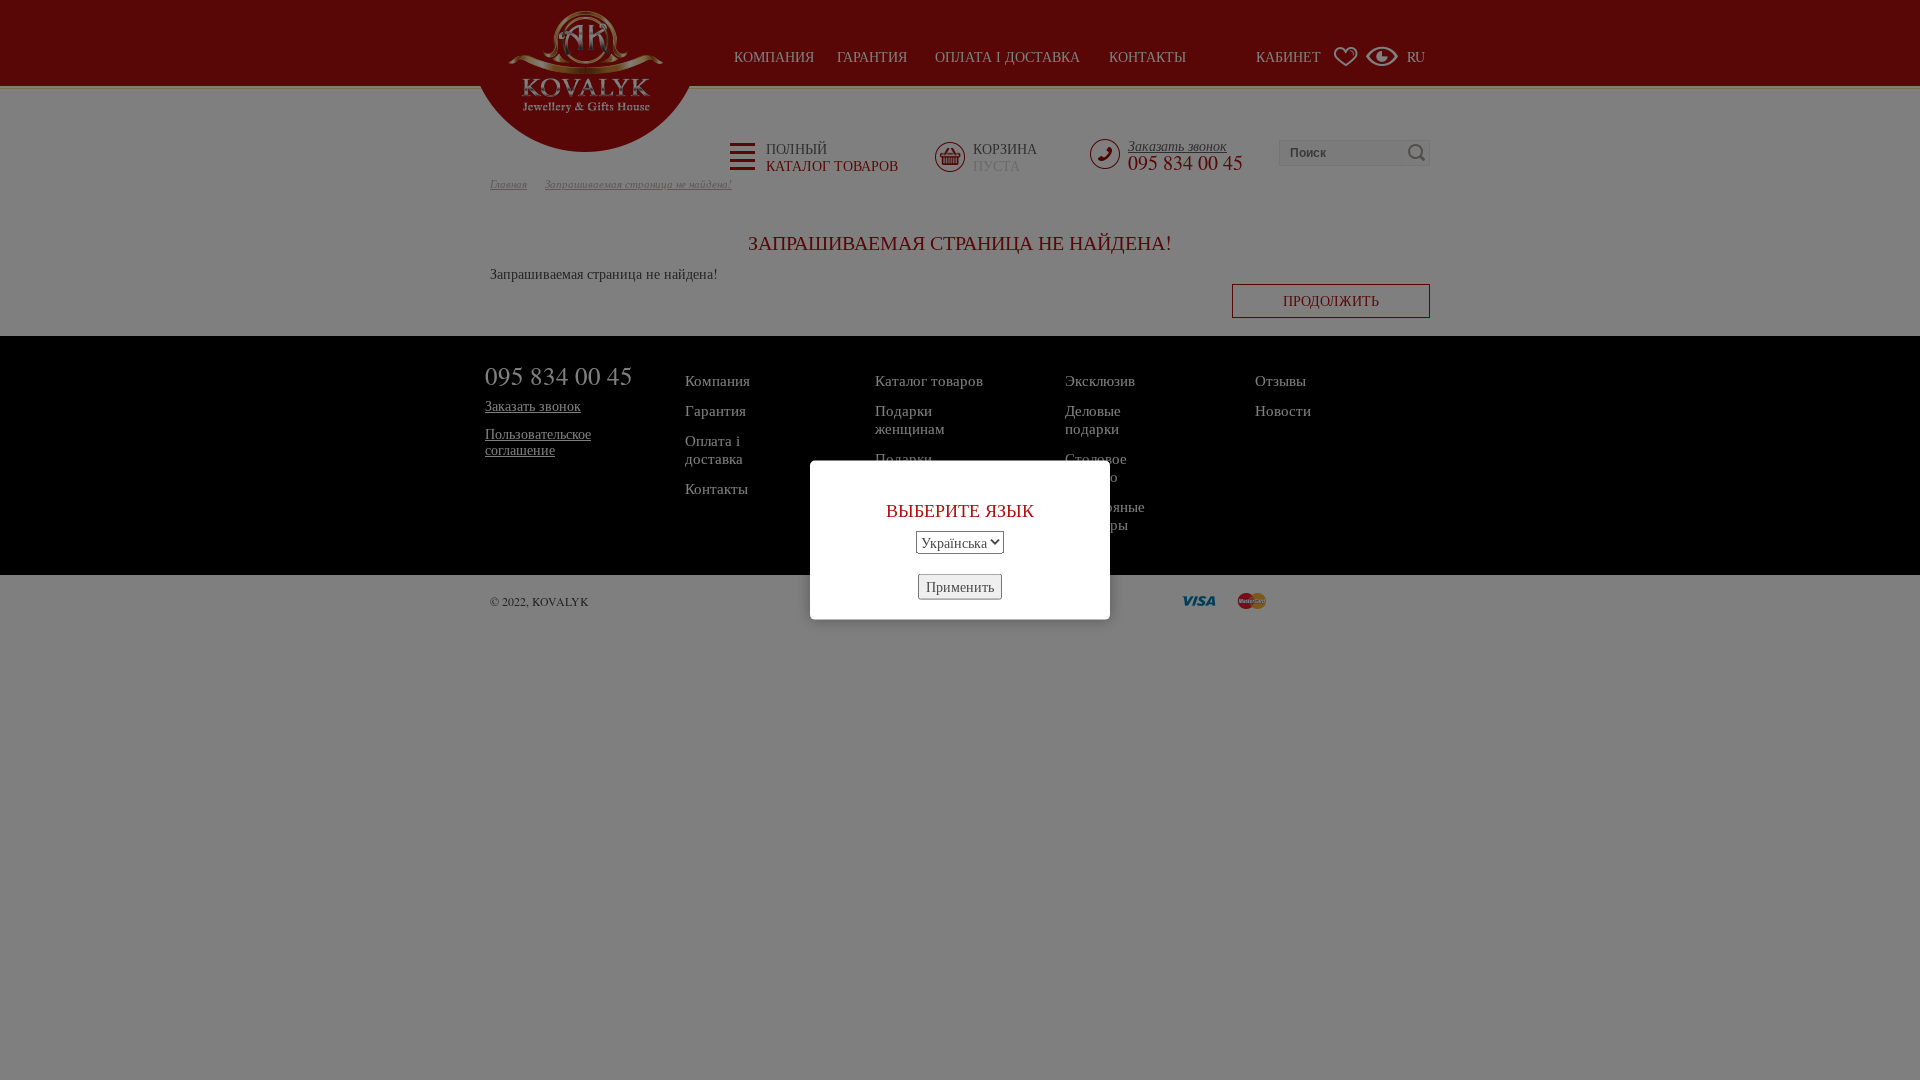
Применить (960, 585)
